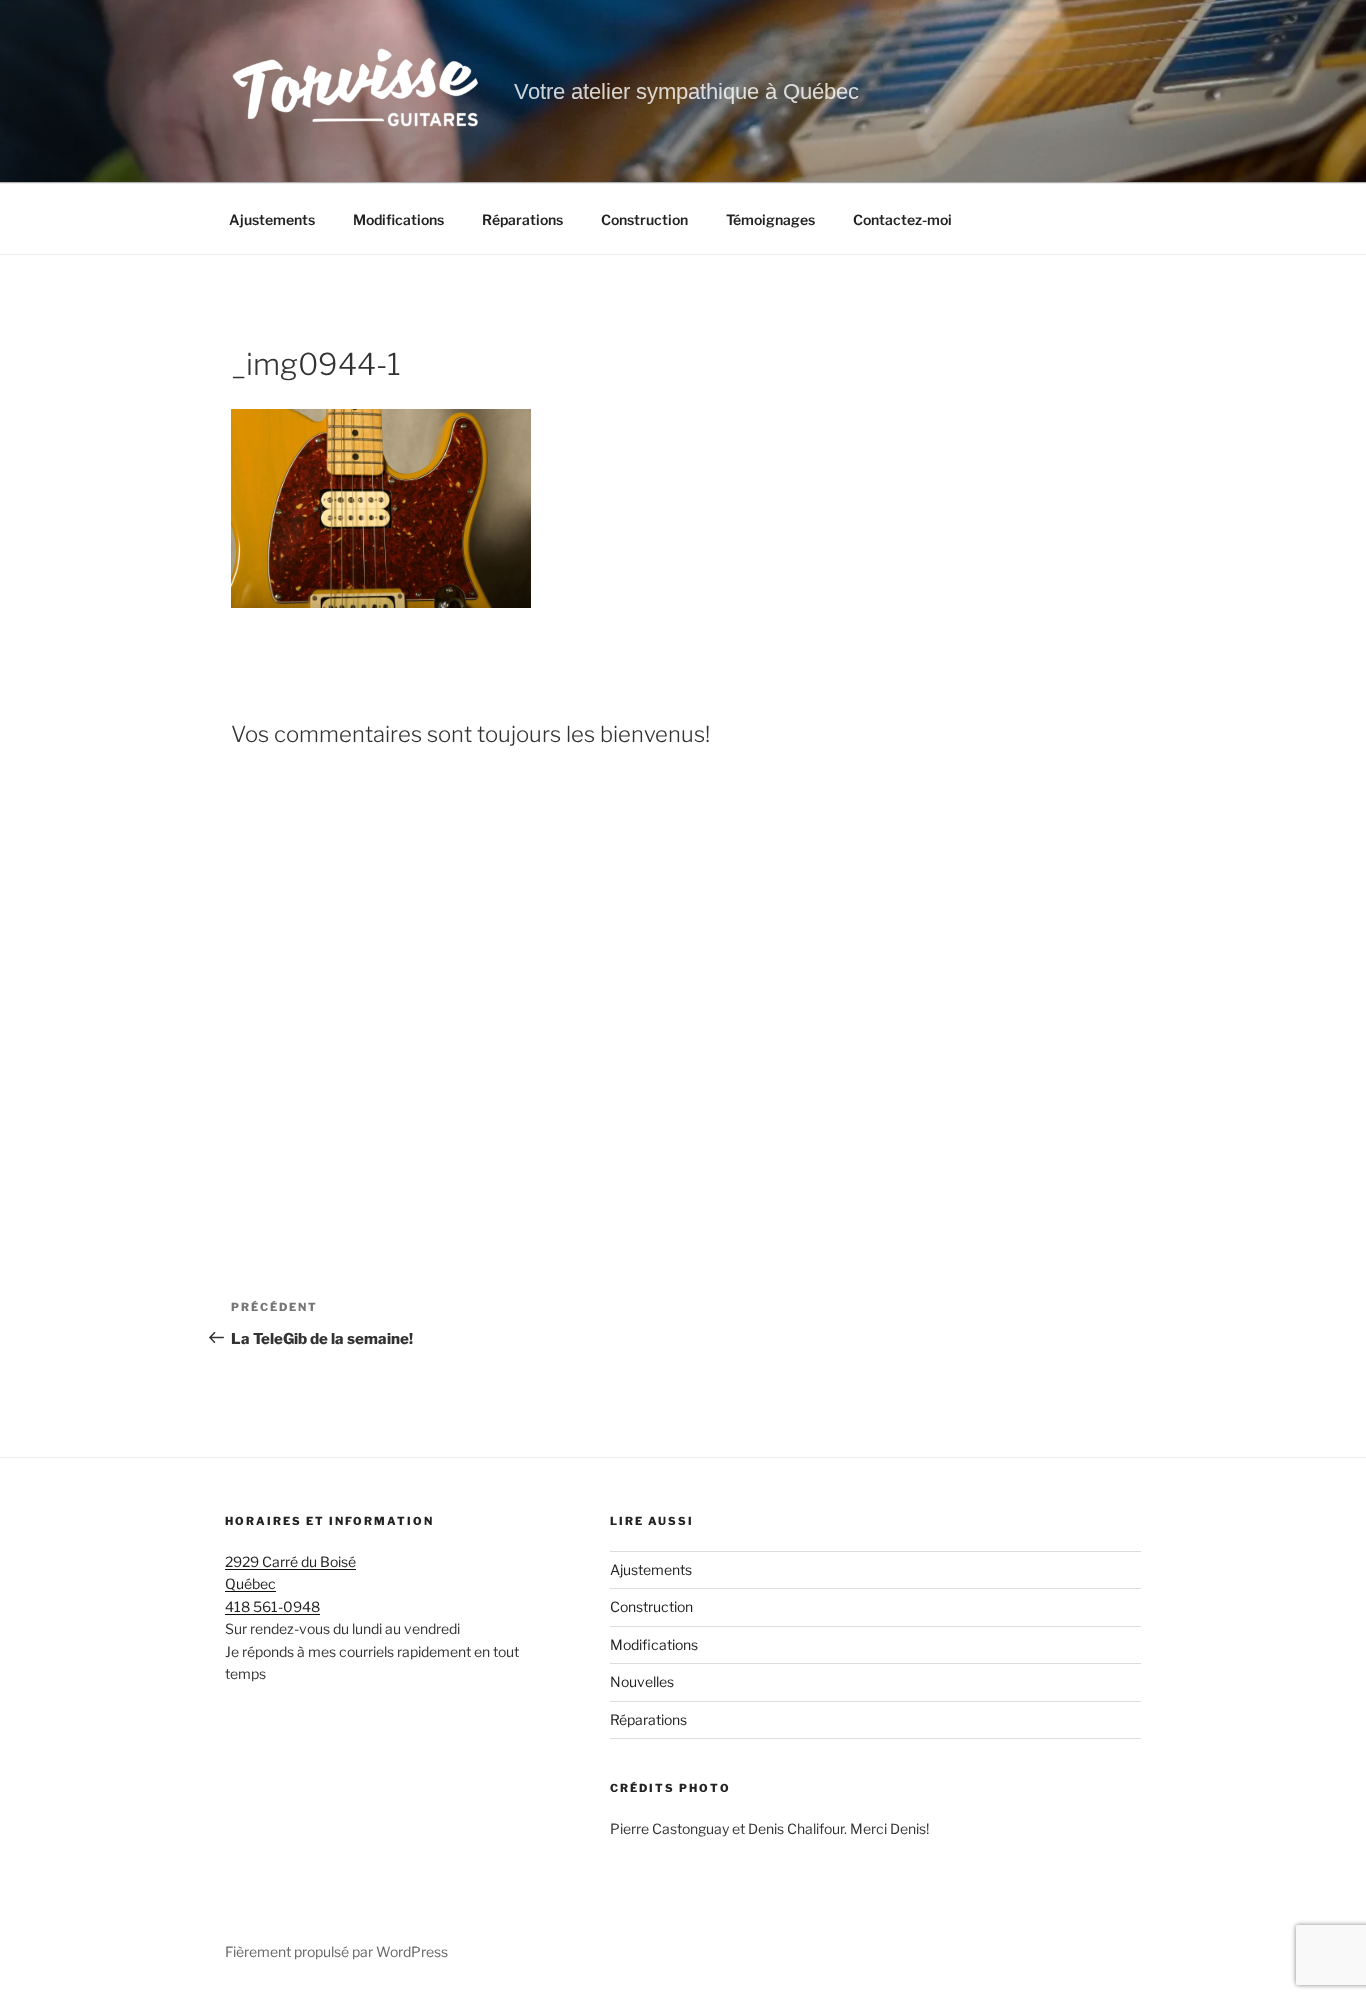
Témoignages (770, 219)
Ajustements (272, 219)
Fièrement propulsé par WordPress (336, 1951)
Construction (644, 219)
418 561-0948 (272, 1606)
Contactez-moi (902, 219)
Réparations (522, 219)
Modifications (398, 219)
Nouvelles (642, 1681)
